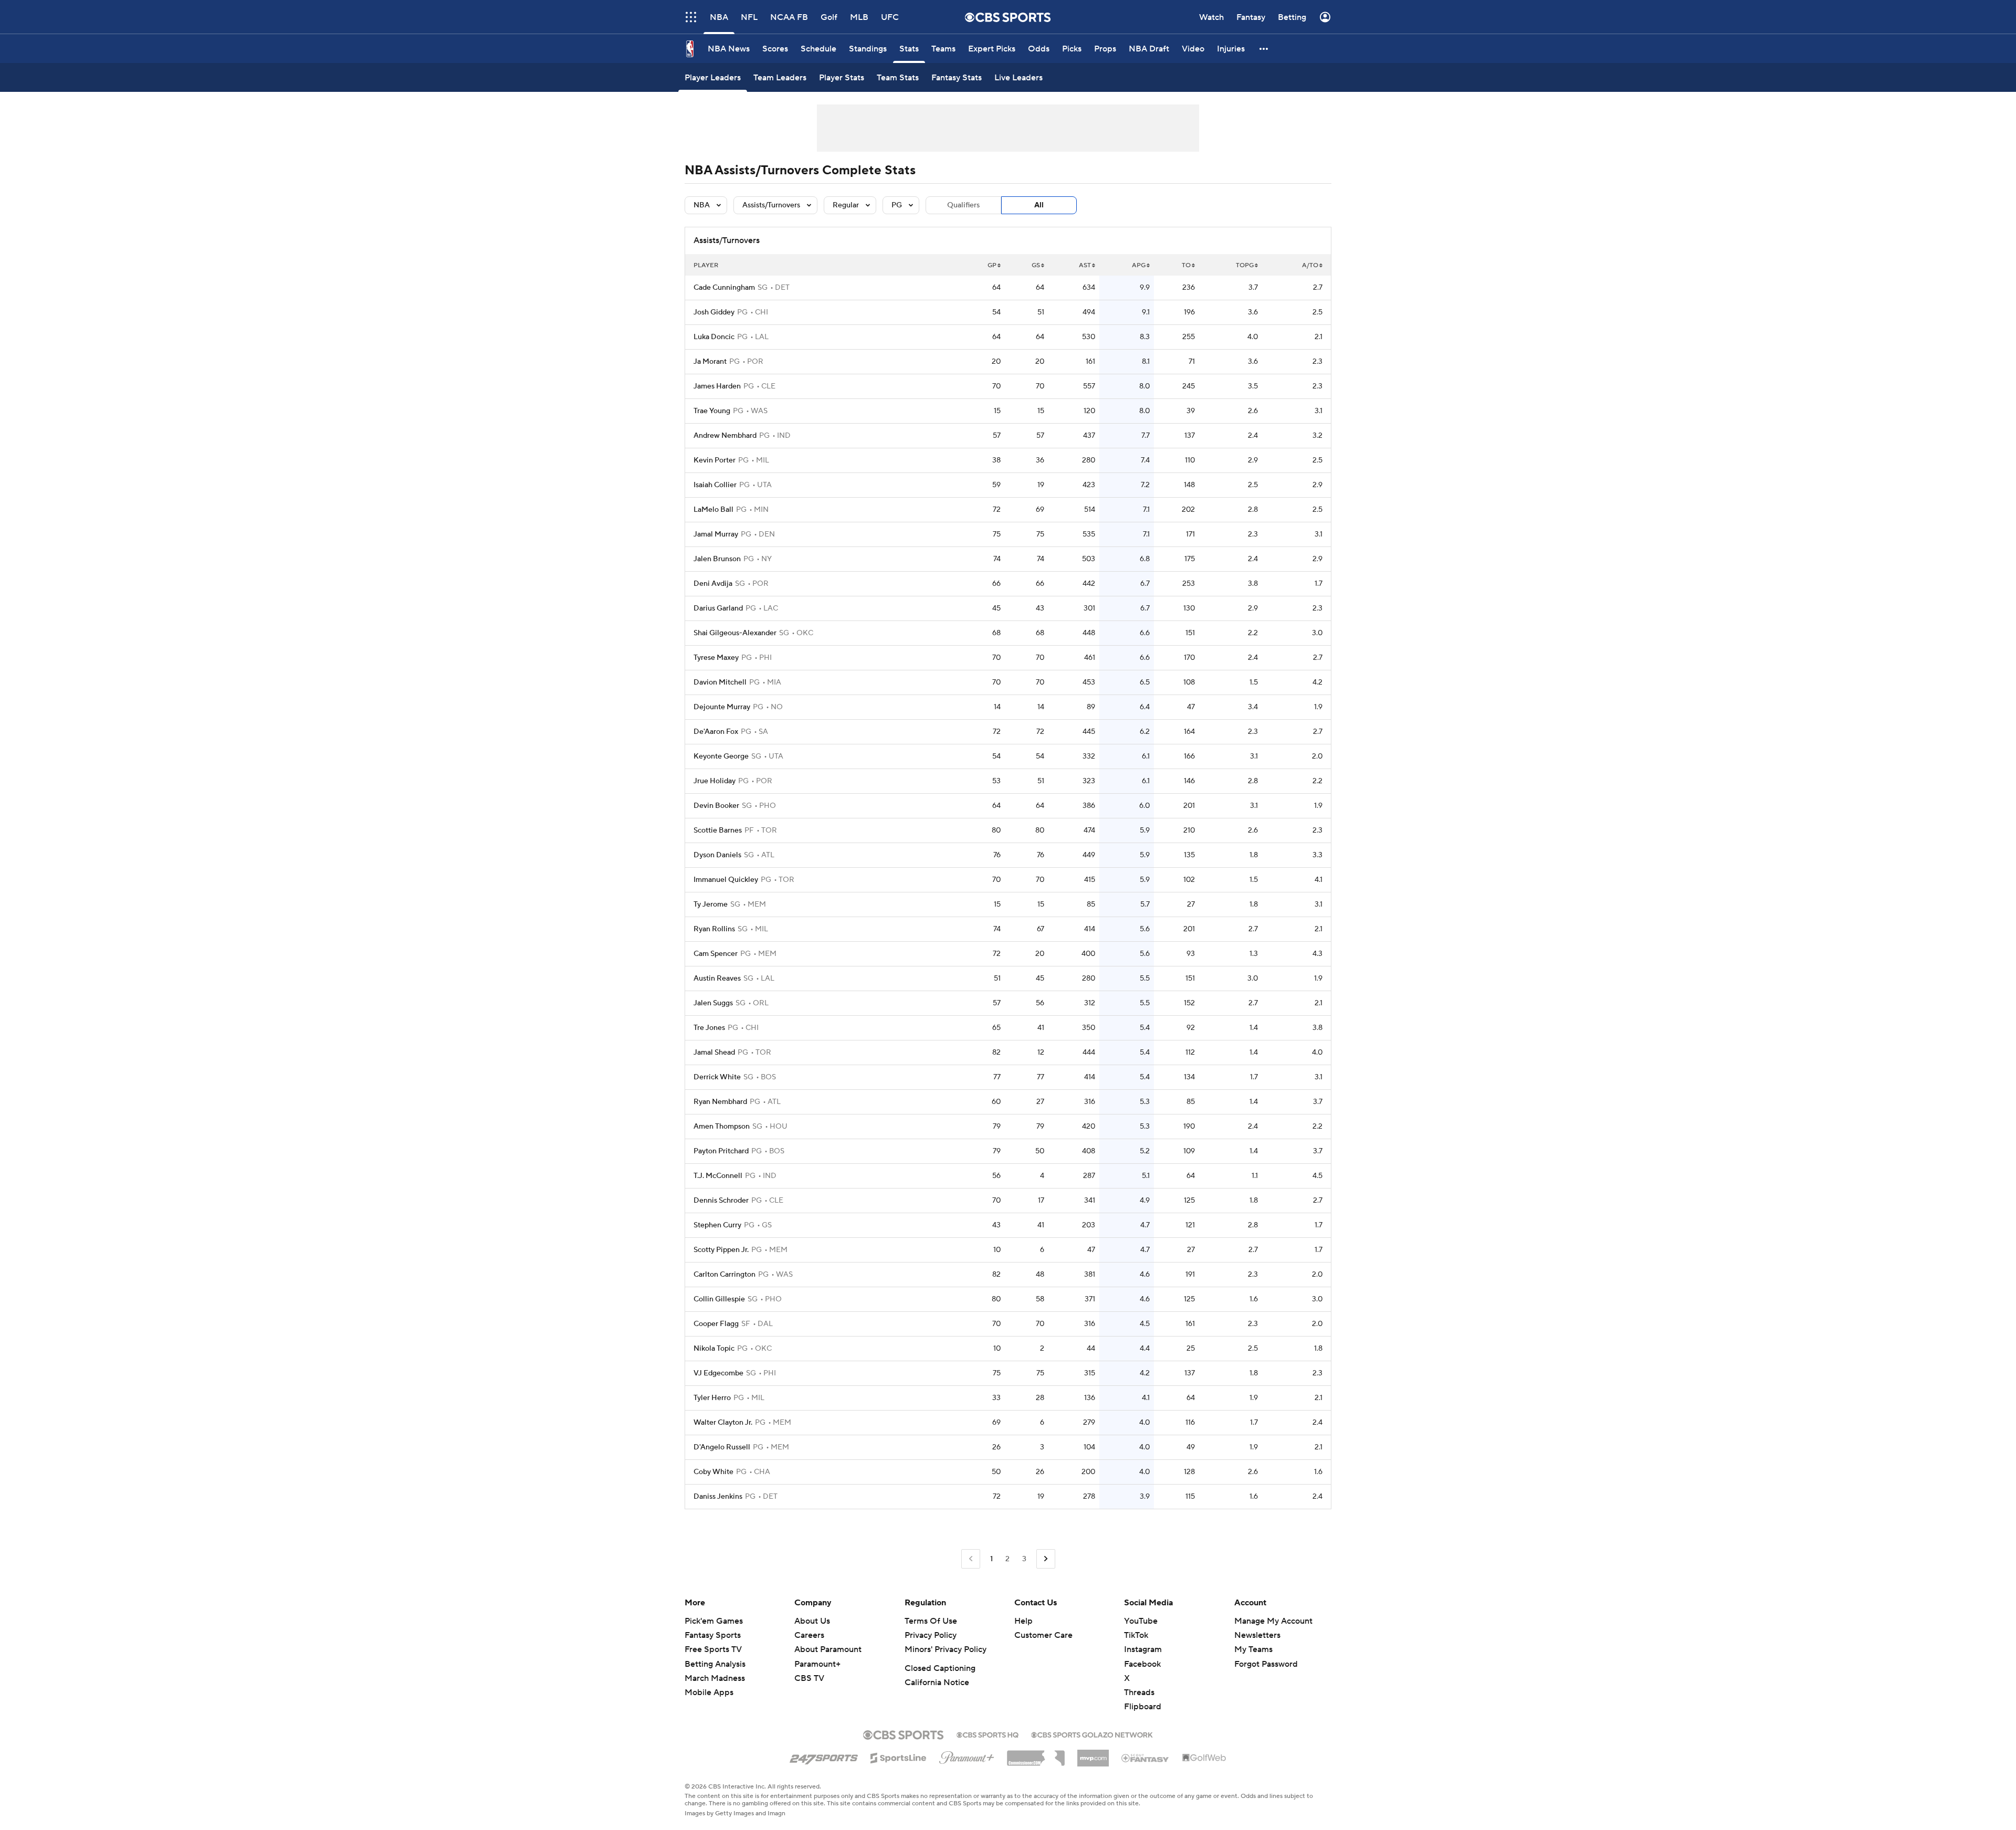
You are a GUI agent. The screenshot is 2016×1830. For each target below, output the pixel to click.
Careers (809, 1635)
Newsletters (1257, 1635)
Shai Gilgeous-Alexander (735, 633)
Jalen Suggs (713, 1003)
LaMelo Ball (713, 510)
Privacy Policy (931, 1635)
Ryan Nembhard (720, 1102)
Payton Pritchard (721, 1151)
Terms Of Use (931, 1621)
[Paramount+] (967, 1755)
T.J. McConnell (718, 1176)
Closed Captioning (940, 1668)
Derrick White (717, 1077)
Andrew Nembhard (725, 436)
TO (1186, 265)
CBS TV (809, 1678)
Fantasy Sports (713, 1635)
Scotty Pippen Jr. (721, 1250)
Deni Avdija (713, 584)
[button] (691, 17)
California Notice (937, 1682)
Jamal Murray (716, 534)
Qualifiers (963, 205)
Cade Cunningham (724, 288)
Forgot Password (1266, 1664)
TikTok (1136, 1635)
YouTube (1141, 1621)
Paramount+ (817, 1664)
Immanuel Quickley (726, 880)
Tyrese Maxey (716, 658)
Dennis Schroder (721, 1201)
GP (992, 265)
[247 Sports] (824, 1756)
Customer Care (1043, 1635)
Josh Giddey (714, 312)
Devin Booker (716, 806)
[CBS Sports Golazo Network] (1092, 1734)
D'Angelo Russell (722, 1447)
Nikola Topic (714, 1349)
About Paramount (828, 1649)
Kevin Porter (715, 460)
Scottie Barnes (718, 830)
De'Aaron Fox (716, 732)
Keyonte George (721, 756)
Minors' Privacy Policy (946, 1649)
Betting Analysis (715, 1664)
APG (1139, 265)
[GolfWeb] (1204, 1758)
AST (1085, 265)
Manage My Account (1273, 1621)
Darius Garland (718, 608)
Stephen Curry (717, 1225)
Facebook (1142, 1664)
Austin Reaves (717, 979)
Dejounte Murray (722, 707)
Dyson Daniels (717, 855)
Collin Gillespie (719, 1299)
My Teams (1253, 1649)
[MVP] (1093, 1754)
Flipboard (1143, 1707)
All (1039, 205)
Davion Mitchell (720, 682)
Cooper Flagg (716, 1324)
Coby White (713, 1472)
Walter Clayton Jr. (723, 1423)
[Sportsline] (899, 1757)
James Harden (717, 386)
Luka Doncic (714, 337)
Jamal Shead (714, 1053)
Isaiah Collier (715, 485)
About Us (812, 1621)
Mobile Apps (709, 1692)
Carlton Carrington (724, 1275)
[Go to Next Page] (1046, 1559)
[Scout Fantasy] (1146, 1758)
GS (1036, 265)
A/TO (1310, 265)
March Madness (715, 1678)
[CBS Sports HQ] (988, 1734)
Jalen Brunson (717, 559)
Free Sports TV (713, 1649)
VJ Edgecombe (718, 1373)
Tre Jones (709, 1028)
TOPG (1245, 265)
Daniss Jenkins (718, 1497)
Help (1023, 1621)
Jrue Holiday (715, 781)
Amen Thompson (722, 1127)
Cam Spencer (716, 954)
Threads (1139, 1692)
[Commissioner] (1036, 1754)
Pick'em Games (714, 1621)
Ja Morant (710, 362)
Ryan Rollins (714, 929)
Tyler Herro (712, 1398)
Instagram (1143, 1649)
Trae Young (712, 411)
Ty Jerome (711, 905)
